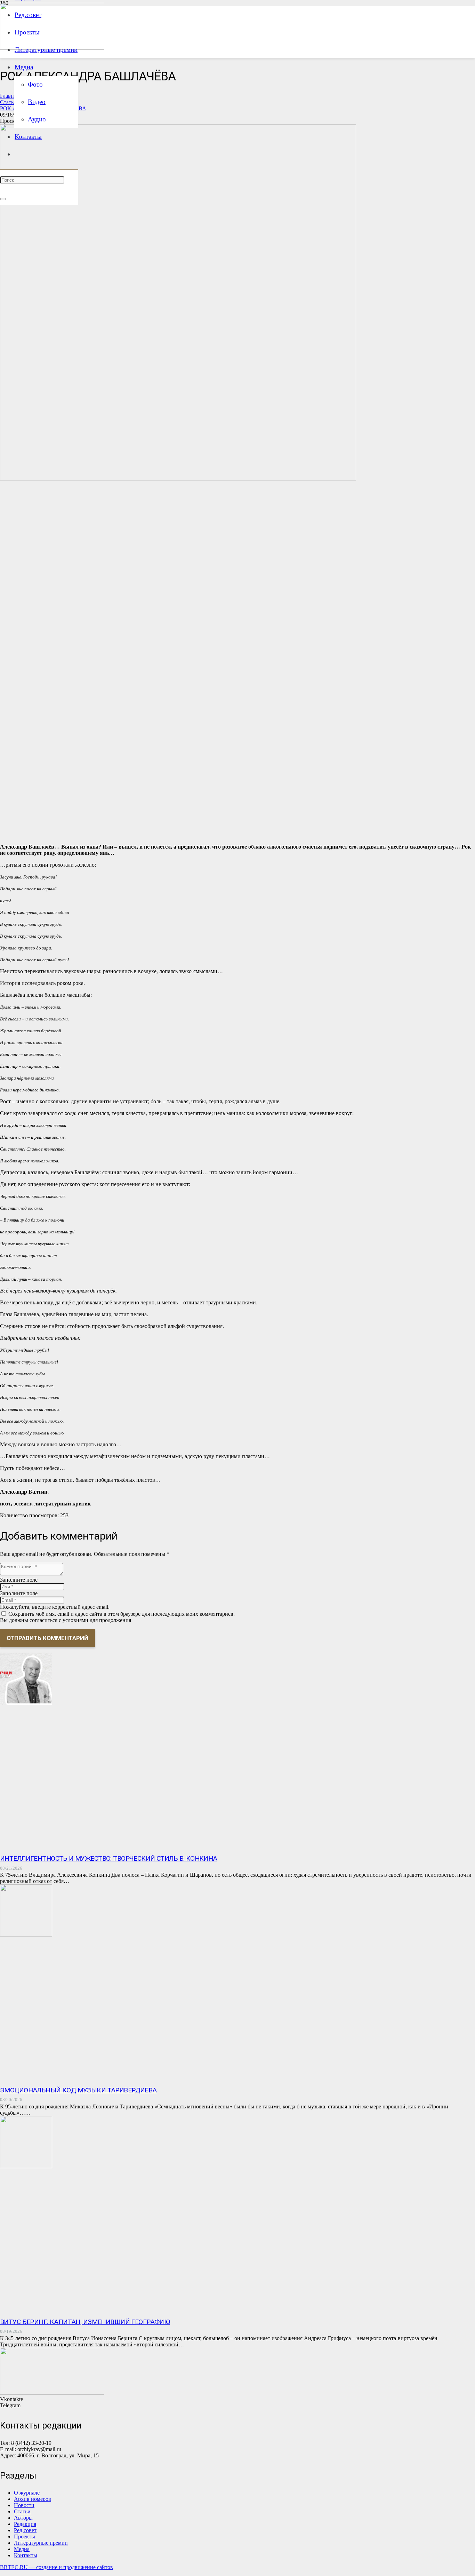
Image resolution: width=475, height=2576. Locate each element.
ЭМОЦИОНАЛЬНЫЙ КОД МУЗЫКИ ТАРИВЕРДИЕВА (78, 2090)
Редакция (25, 2524)
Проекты (25, 2537)
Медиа (22, 2549)
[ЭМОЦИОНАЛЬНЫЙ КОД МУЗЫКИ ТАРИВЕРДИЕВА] (26, 1935)
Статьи (22, 2511)
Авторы (23, 2518)
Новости (24, 2505)
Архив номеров (33, 2499)
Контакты (26, 2555)
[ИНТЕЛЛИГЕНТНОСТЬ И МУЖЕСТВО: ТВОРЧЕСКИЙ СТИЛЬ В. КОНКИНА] (26, 1703)
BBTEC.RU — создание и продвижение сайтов (57, 2567)
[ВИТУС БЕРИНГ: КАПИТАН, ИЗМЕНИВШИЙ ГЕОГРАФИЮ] (26, 2166)
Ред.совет (25, 2530)
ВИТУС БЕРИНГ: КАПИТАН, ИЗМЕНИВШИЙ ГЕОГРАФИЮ (85, 2322)
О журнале (27, 2493)
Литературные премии (41, 2543)
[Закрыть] (3, 199)
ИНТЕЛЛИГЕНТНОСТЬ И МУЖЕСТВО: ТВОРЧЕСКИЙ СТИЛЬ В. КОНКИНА (109, 1858)
